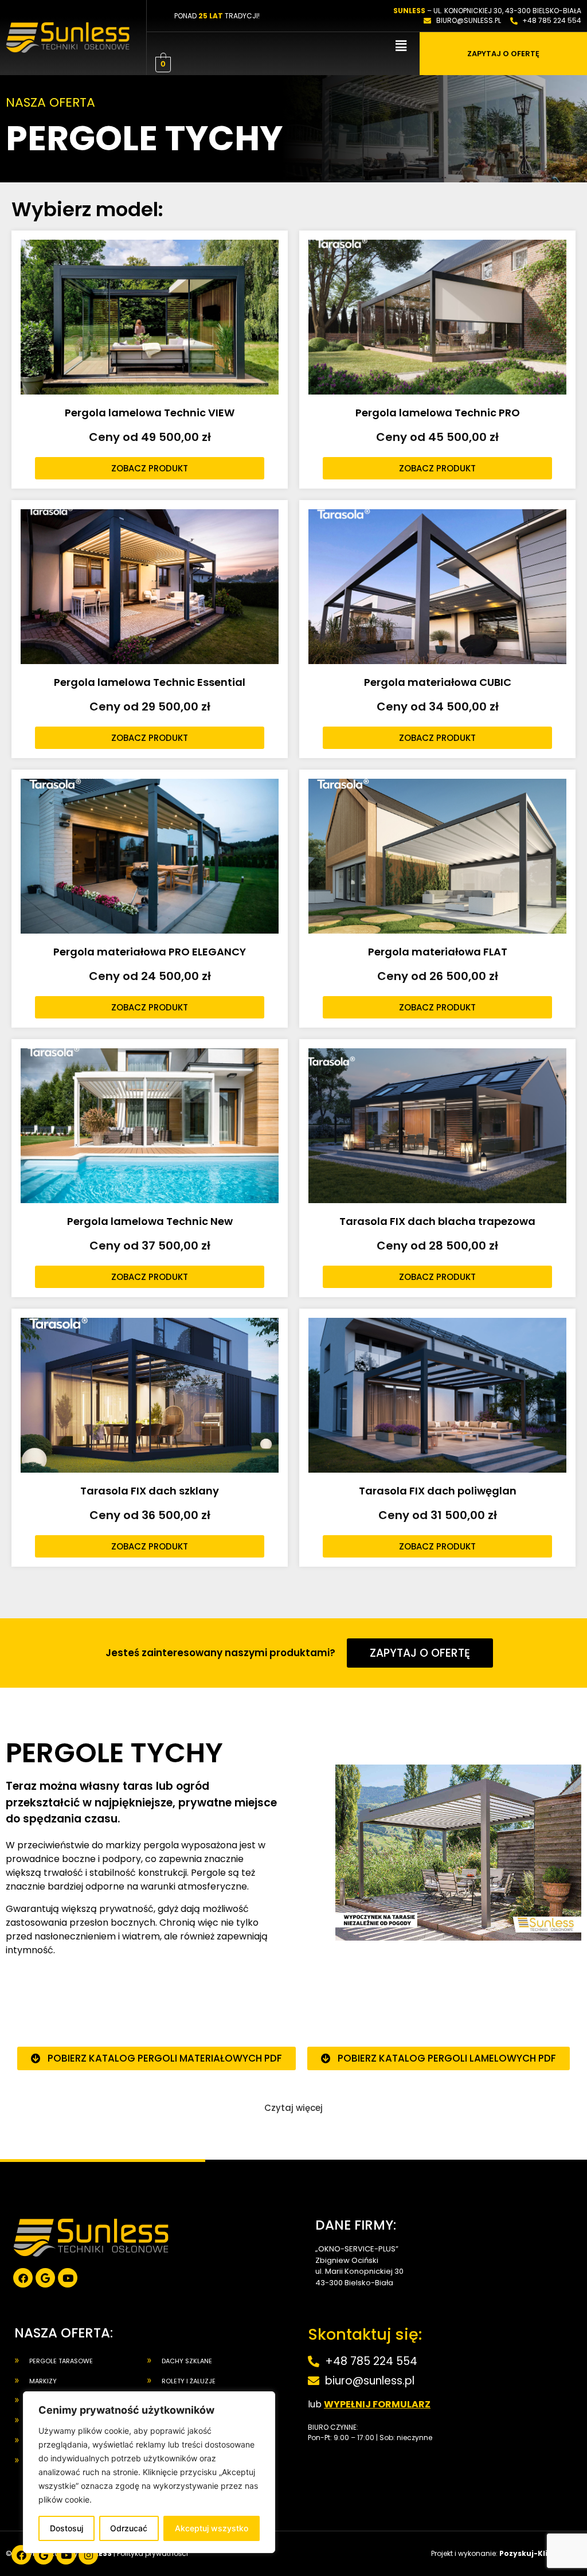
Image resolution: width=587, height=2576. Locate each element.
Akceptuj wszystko (212, 2528)
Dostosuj (66, 2528)
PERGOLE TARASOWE (61, 2361)
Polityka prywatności (152, 2553)
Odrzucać (129, 2528)
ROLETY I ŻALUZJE (189, 2381)
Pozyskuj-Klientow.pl (540, 2553)
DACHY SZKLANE (187, 2361)
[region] (149, 2472)
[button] (401, 46)
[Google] (45, 2278)
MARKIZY (43, 2381)
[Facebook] (23, 2278)
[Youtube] (68, 2278)
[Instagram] (88, 2555)
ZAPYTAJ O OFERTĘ (503, 54)
